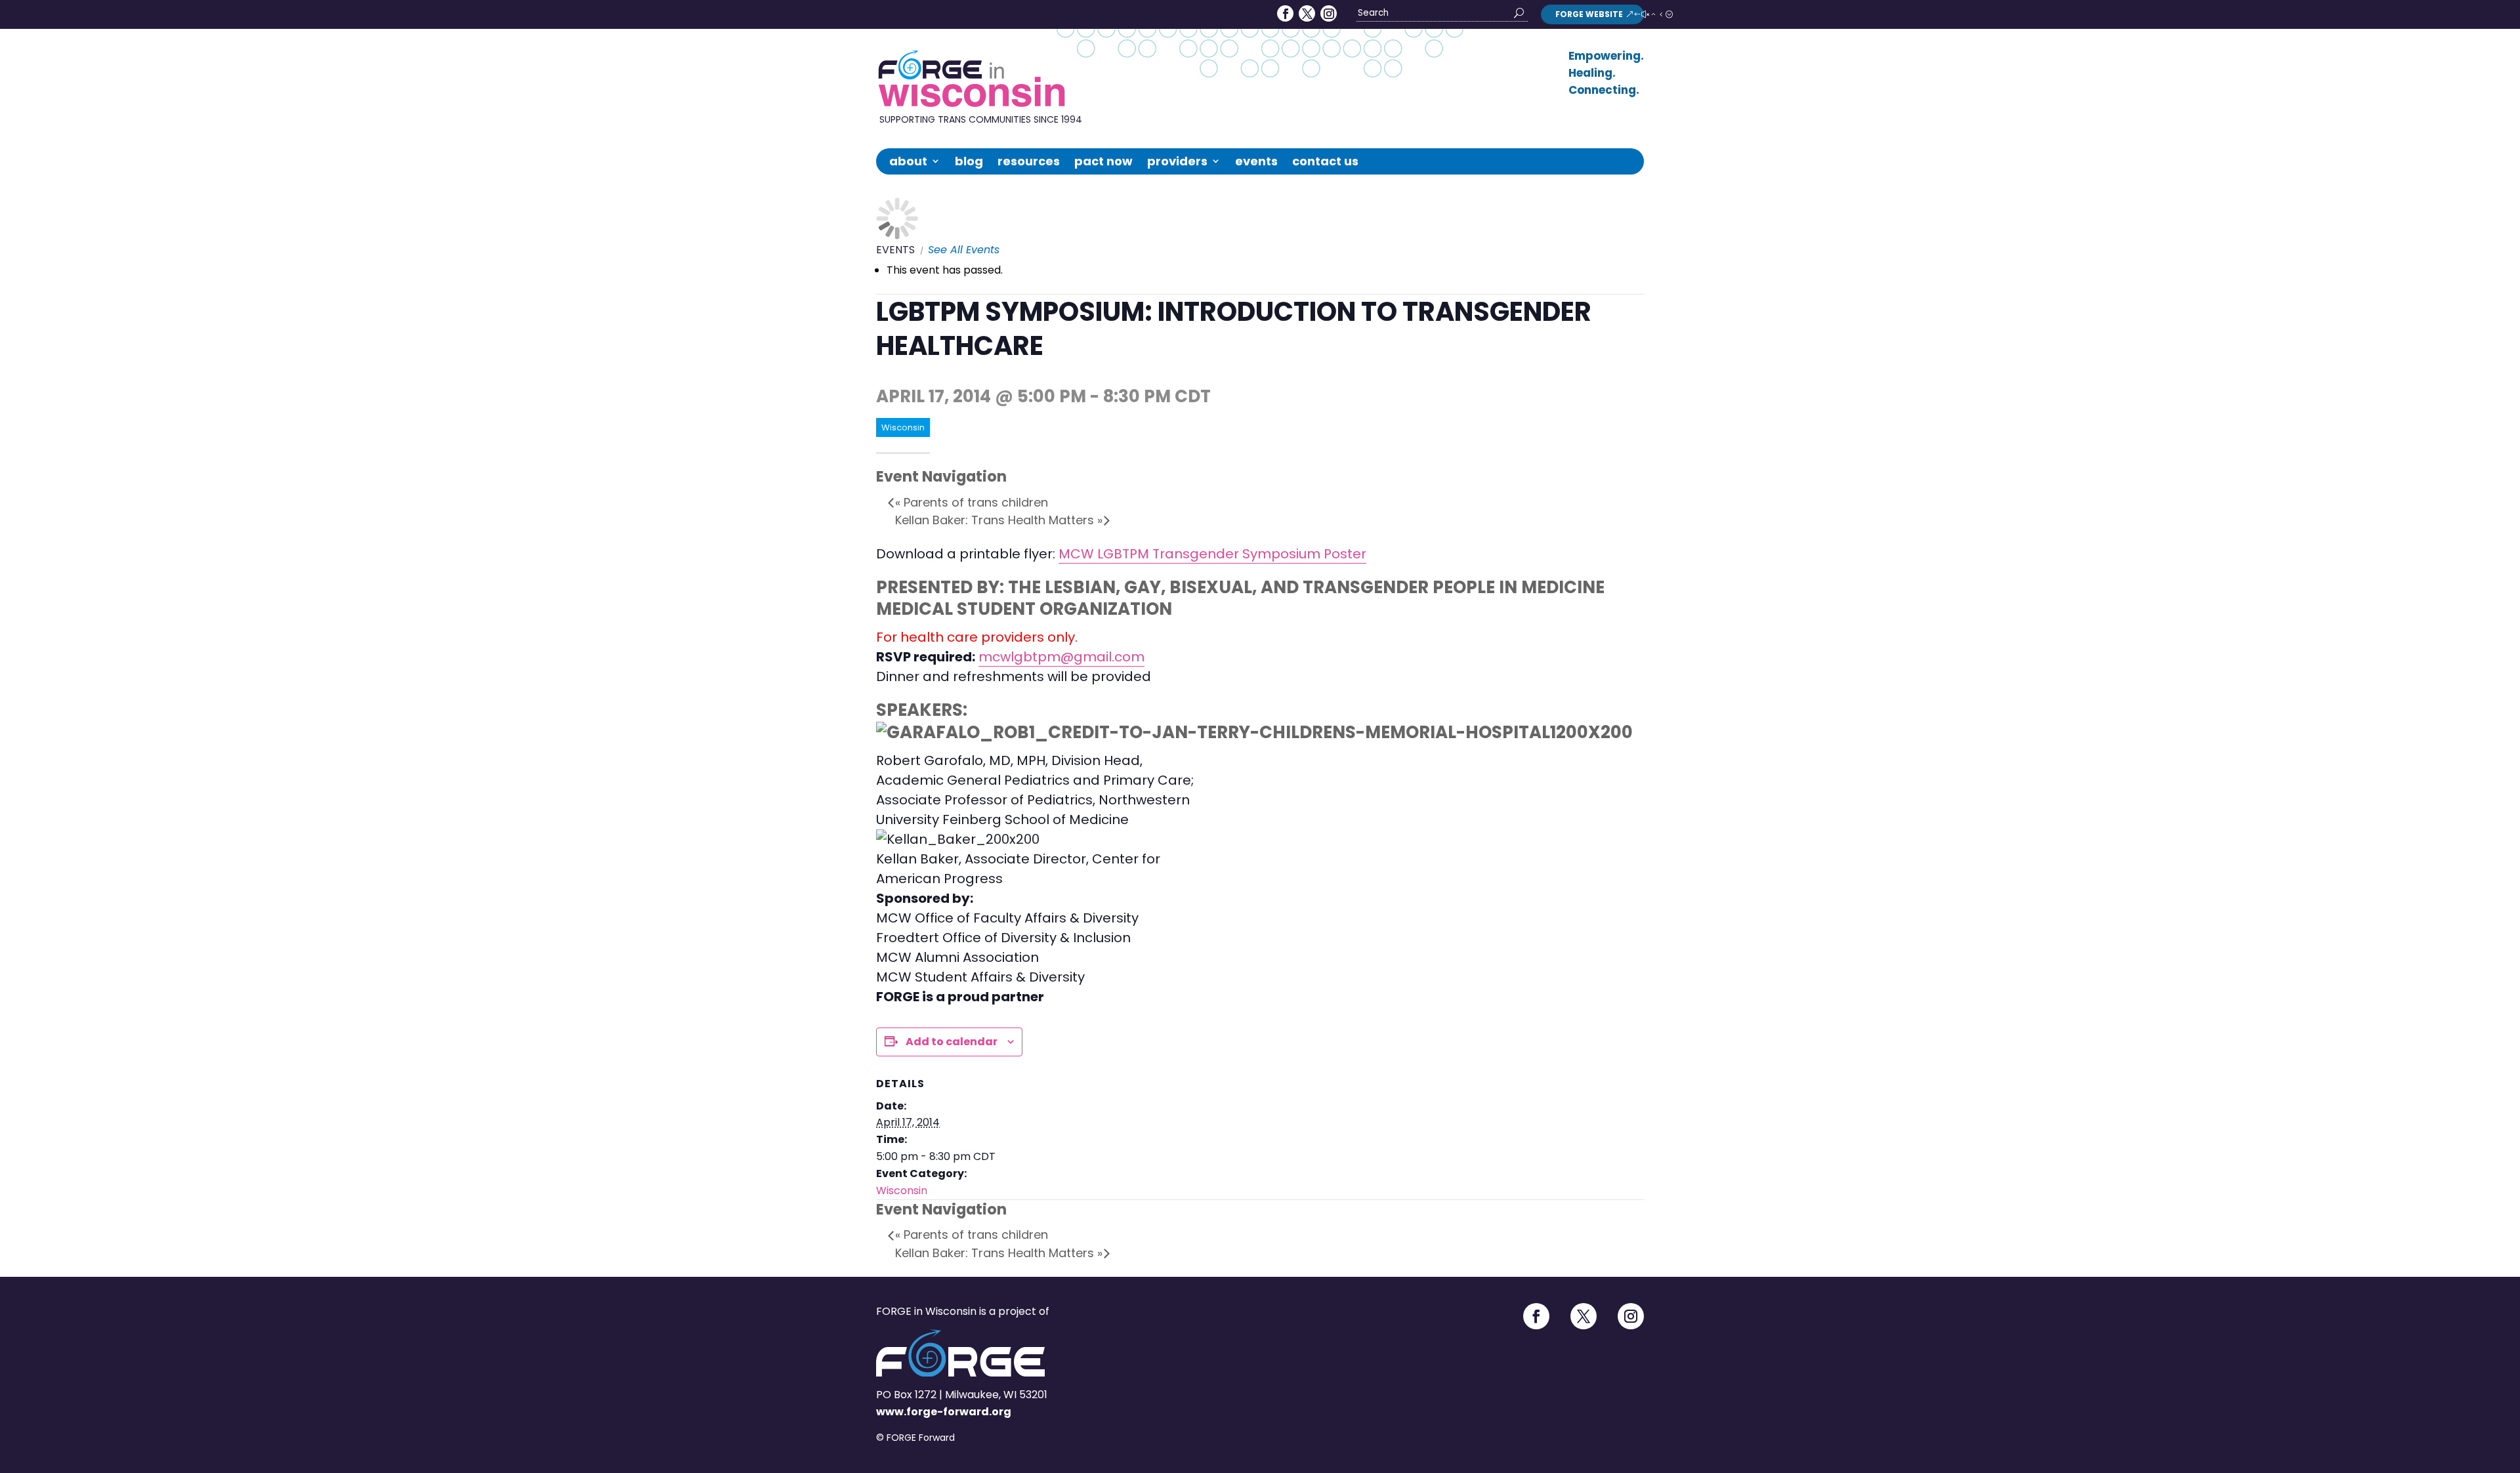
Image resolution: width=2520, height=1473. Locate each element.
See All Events (964, 250)
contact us (1325, 161)
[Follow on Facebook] (1285, 13)
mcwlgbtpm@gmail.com (1061, 657)
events (1256, 161)
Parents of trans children (972, 502)
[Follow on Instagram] (1329, 13)
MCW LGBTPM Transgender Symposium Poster (1212, 554)
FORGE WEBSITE (1589, 14)
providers (1177, 161)
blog (969, 161)
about (908, 161)
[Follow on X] (1307, 13)
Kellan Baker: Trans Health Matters (999, 520)
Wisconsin (902, 1191)
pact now (1103, 161)
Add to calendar (952, 1042)
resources (1029, 161)
